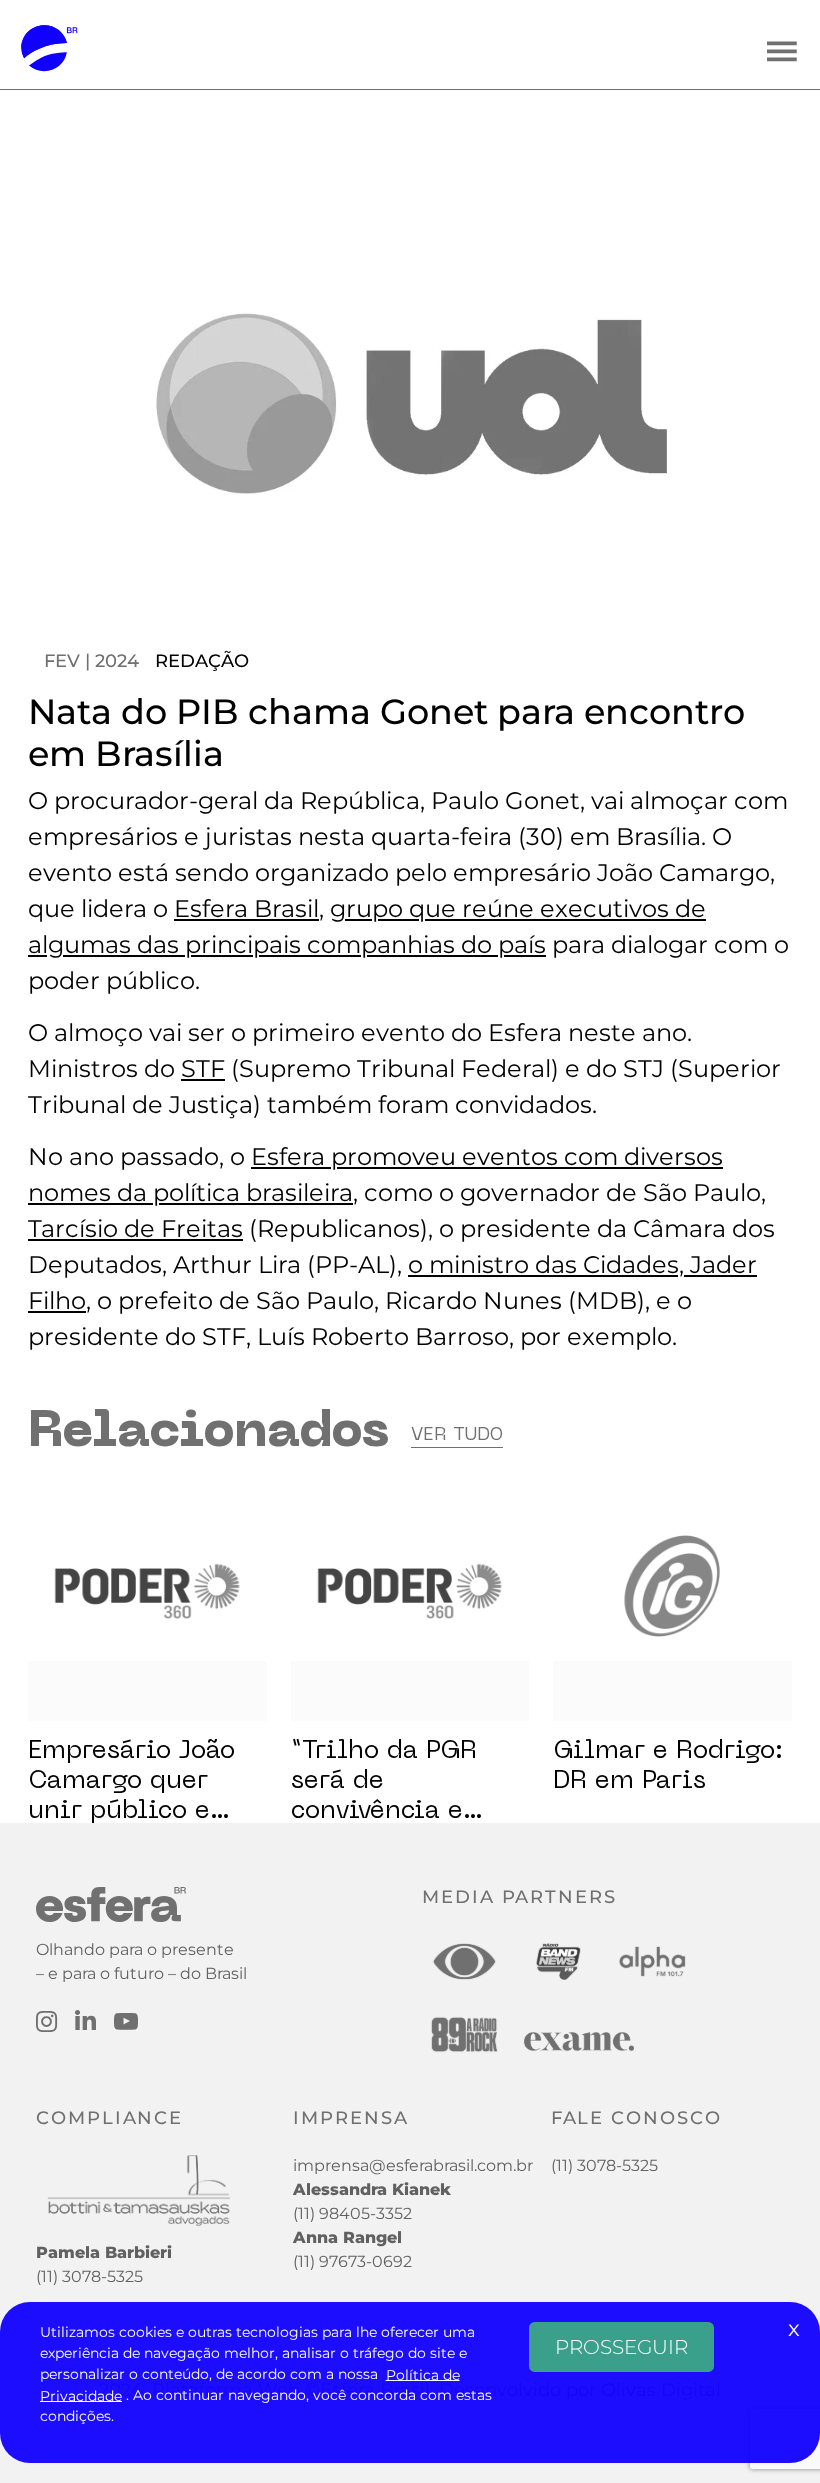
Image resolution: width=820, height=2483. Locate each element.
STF (203, 1068)
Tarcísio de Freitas (135, 1228)
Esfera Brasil (246, 908)
